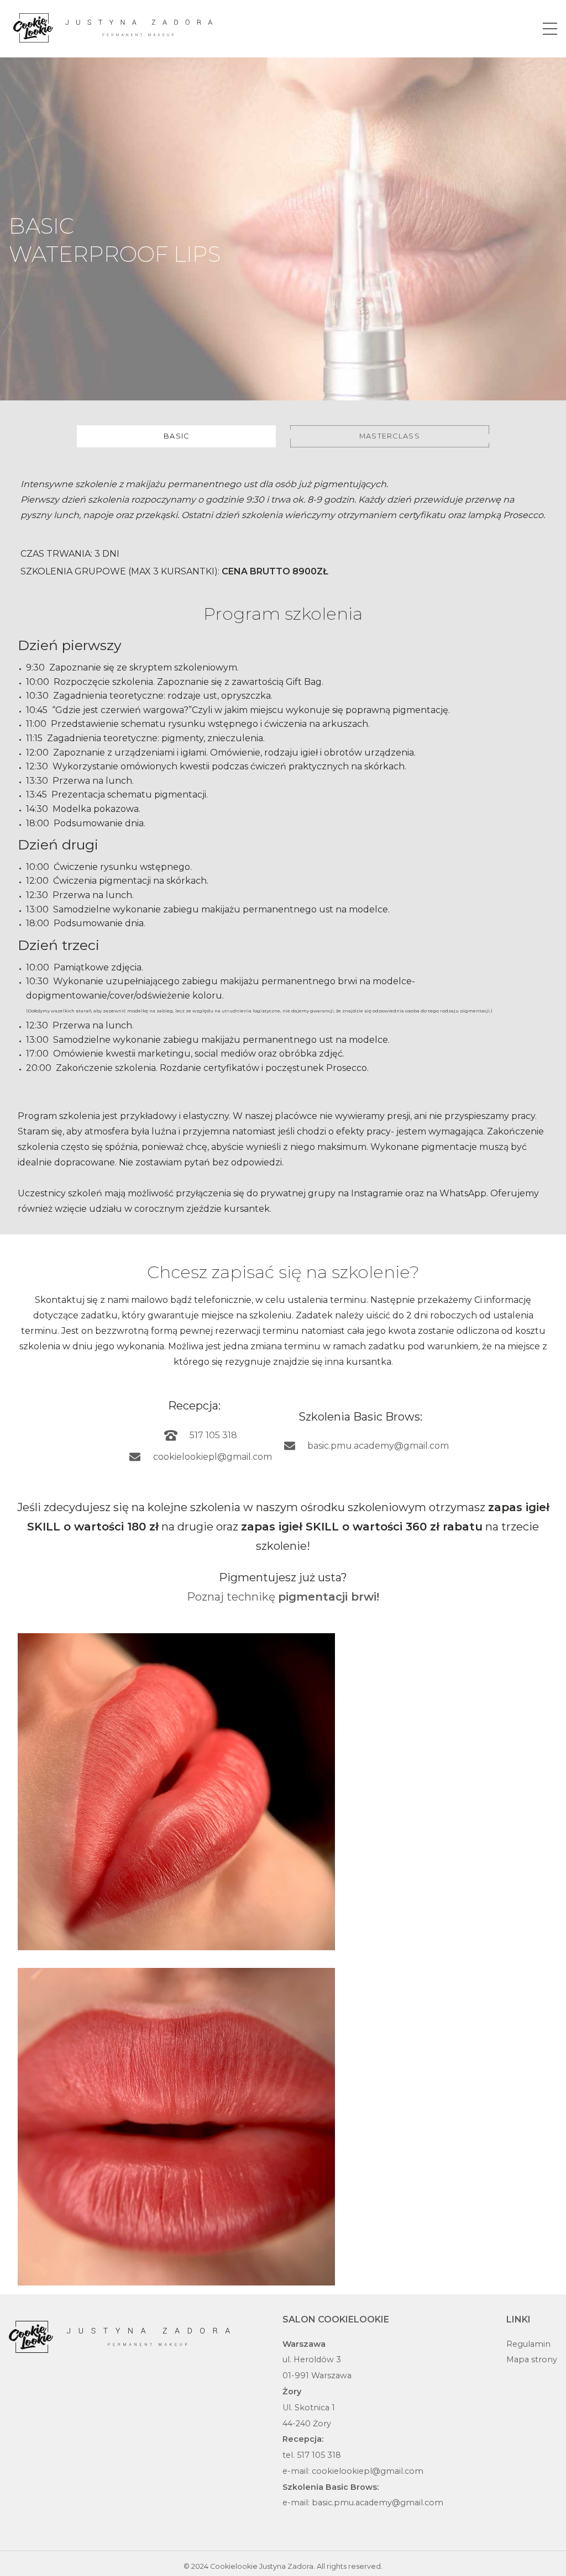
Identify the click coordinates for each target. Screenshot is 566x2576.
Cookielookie (234, 2566)
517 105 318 (213, 1435)
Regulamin (528, 2344)
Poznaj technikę (283, 1597)
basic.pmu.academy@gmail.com (378, 1446)
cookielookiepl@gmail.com (213, 1457)
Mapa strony (532, 2359)
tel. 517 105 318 (312, 2455)
